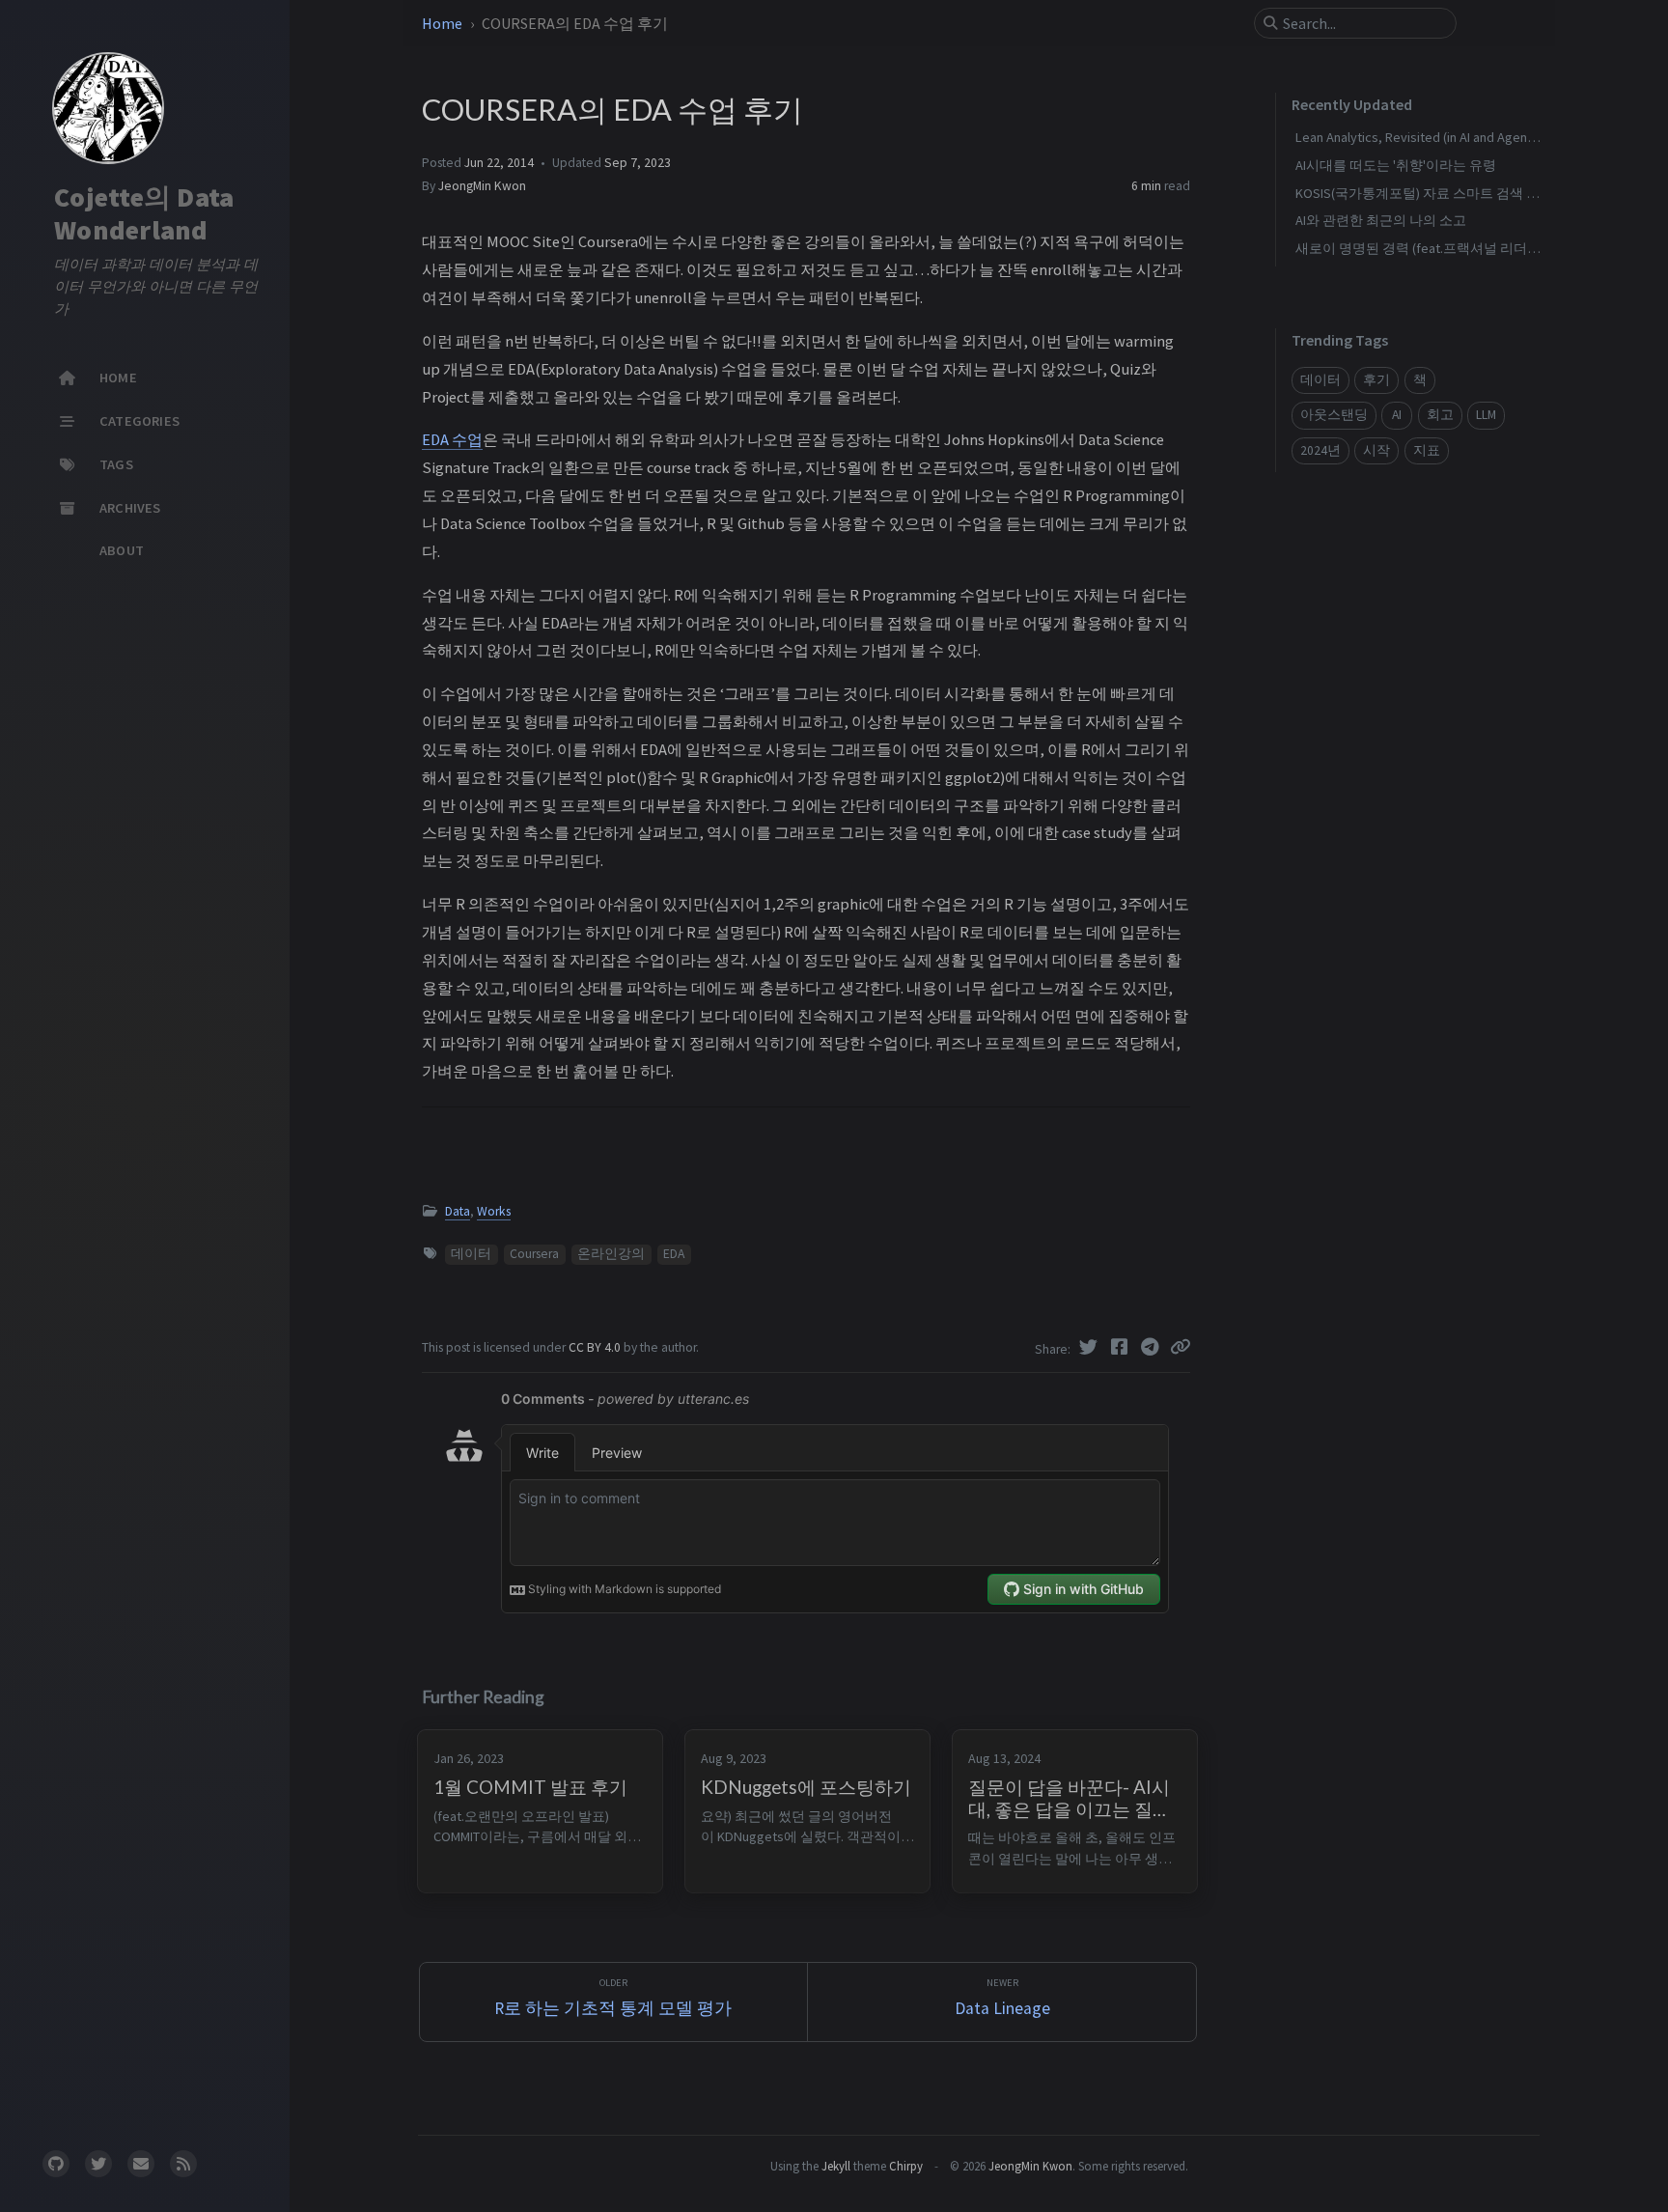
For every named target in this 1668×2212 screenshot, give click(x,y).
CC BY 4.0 (596, 1347)
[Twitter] (1091, 1347)
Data (458, 1211)
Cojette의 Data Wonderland (144, 213)
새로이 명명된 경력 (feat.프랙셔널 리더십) (1420, 248)
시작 (1376, 450)
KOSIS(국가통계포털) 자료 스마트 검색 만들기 (1431, 193)
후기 (1376, 380)
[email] (141, 2164)
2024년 (1320, 450)
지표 (1427, 450)
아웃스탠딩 (1334, 415)
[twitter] (98, 2164)
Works (494, 1211)
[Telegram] (1153, 1347)
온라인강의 (611, 1254)
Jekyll (836, 2166)
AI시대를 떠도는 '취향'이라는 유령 (1396, 165)
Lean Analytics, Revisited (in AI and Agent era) (1427, 137)
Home (444, 23)
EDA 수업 (452, 439)
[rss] (183, 2164)
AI (1397, 415)
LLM (1486, 415)
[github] (56, 2164)
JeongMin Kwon (482, 186)
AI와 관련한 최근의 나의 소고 (1381, 220)
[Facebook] (1122, 1347)
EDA (674, 1254)
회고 (1440, 415)
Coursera (534, 1254)
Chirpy (906, 2166)
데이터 (471, 1254)
